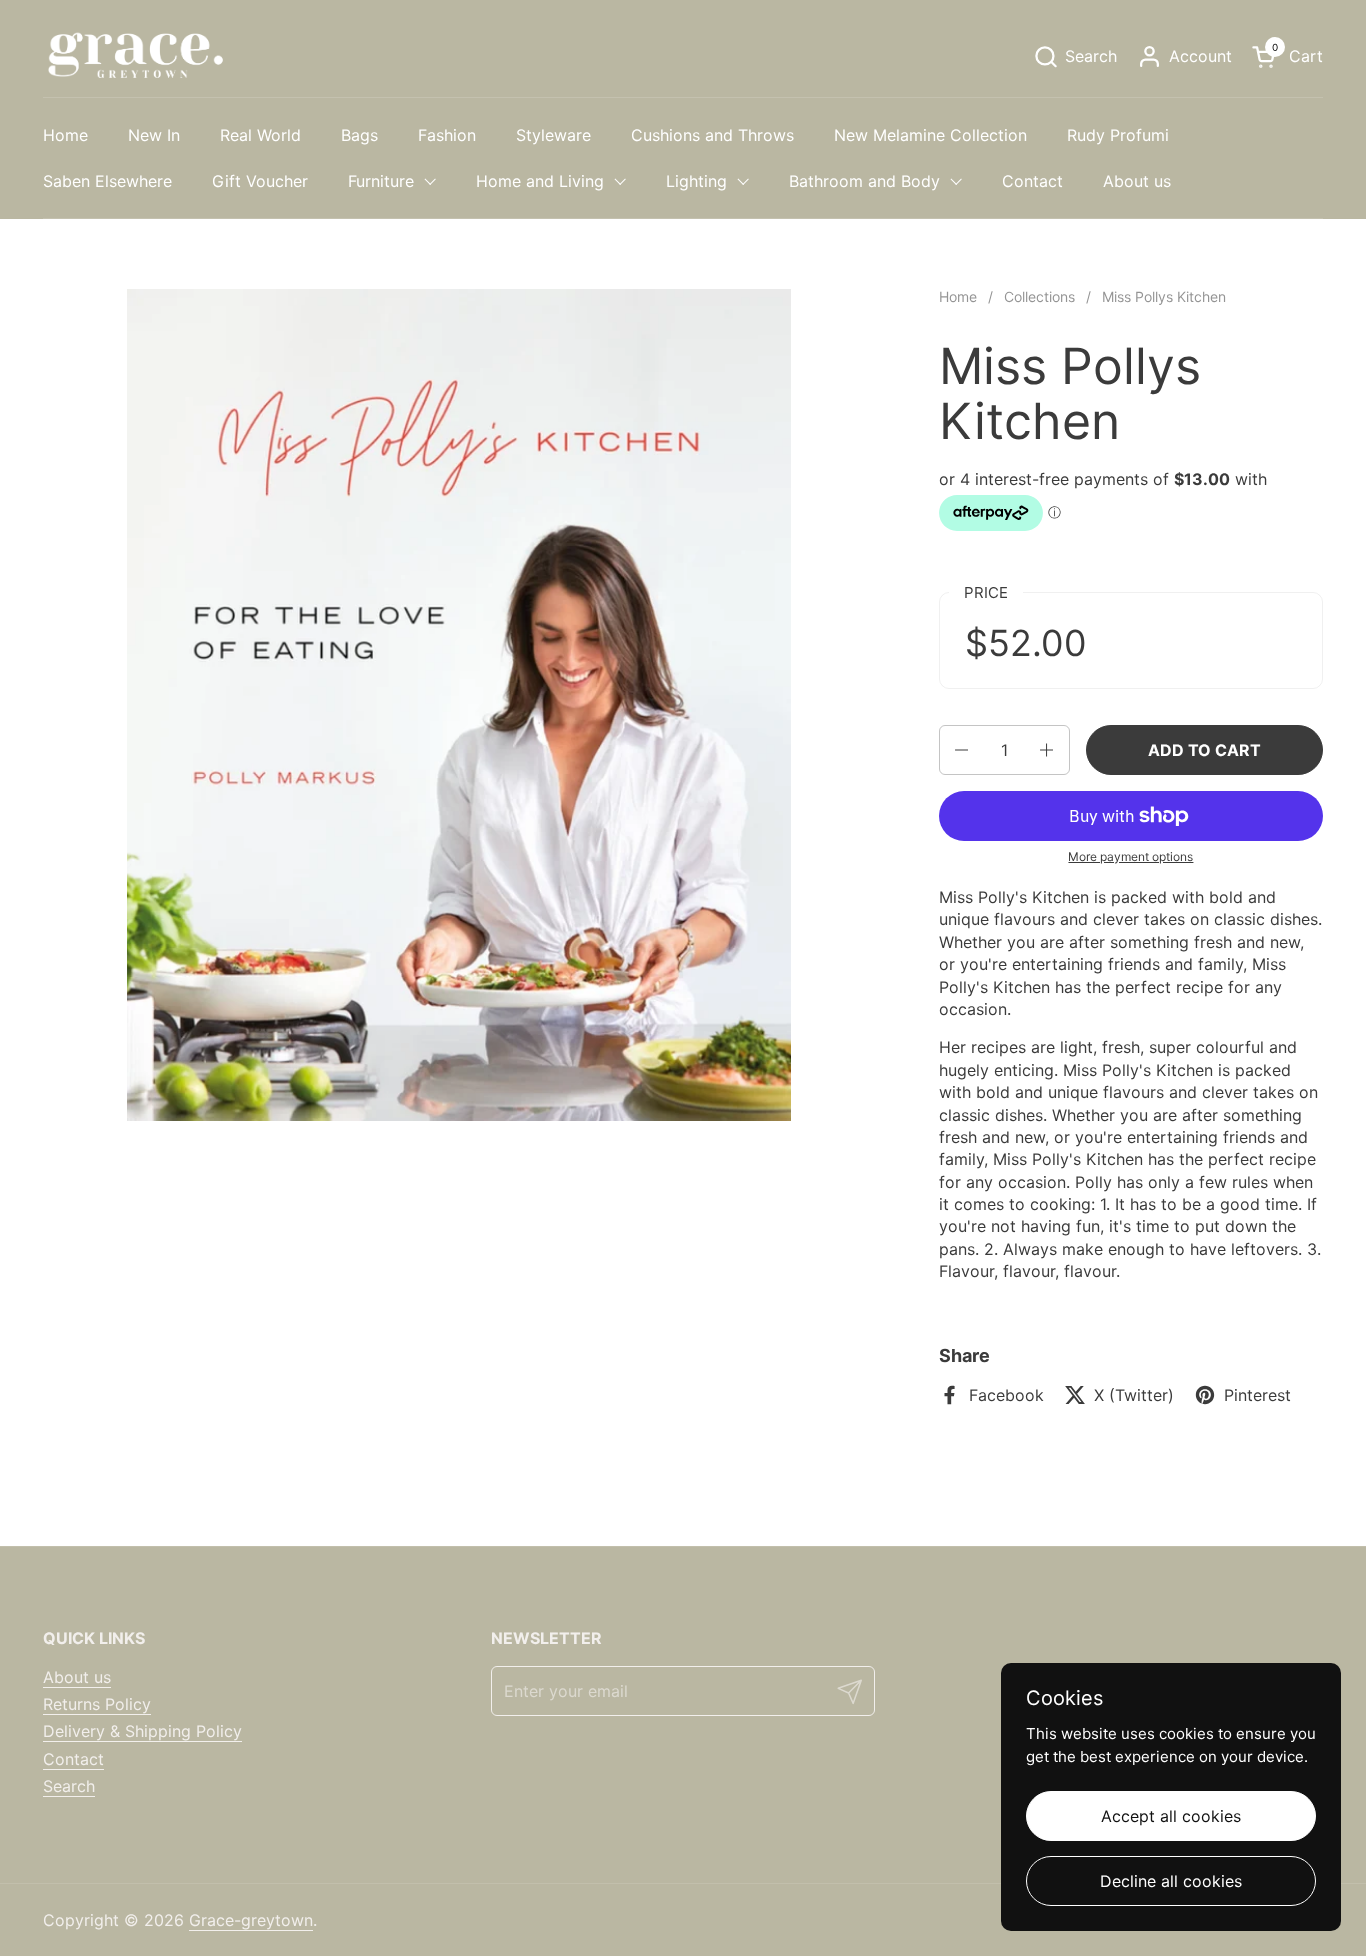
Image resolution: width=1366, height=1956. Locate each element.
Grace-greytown (251, 1920)
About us (77, 1677)
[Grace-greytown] (135, 56)
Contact (73, 1759)
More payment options (1130, 856)
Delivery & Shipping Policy (142, 1731)
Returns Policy (97, 1704)
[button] (1075, 56)
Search (69, 1786)
